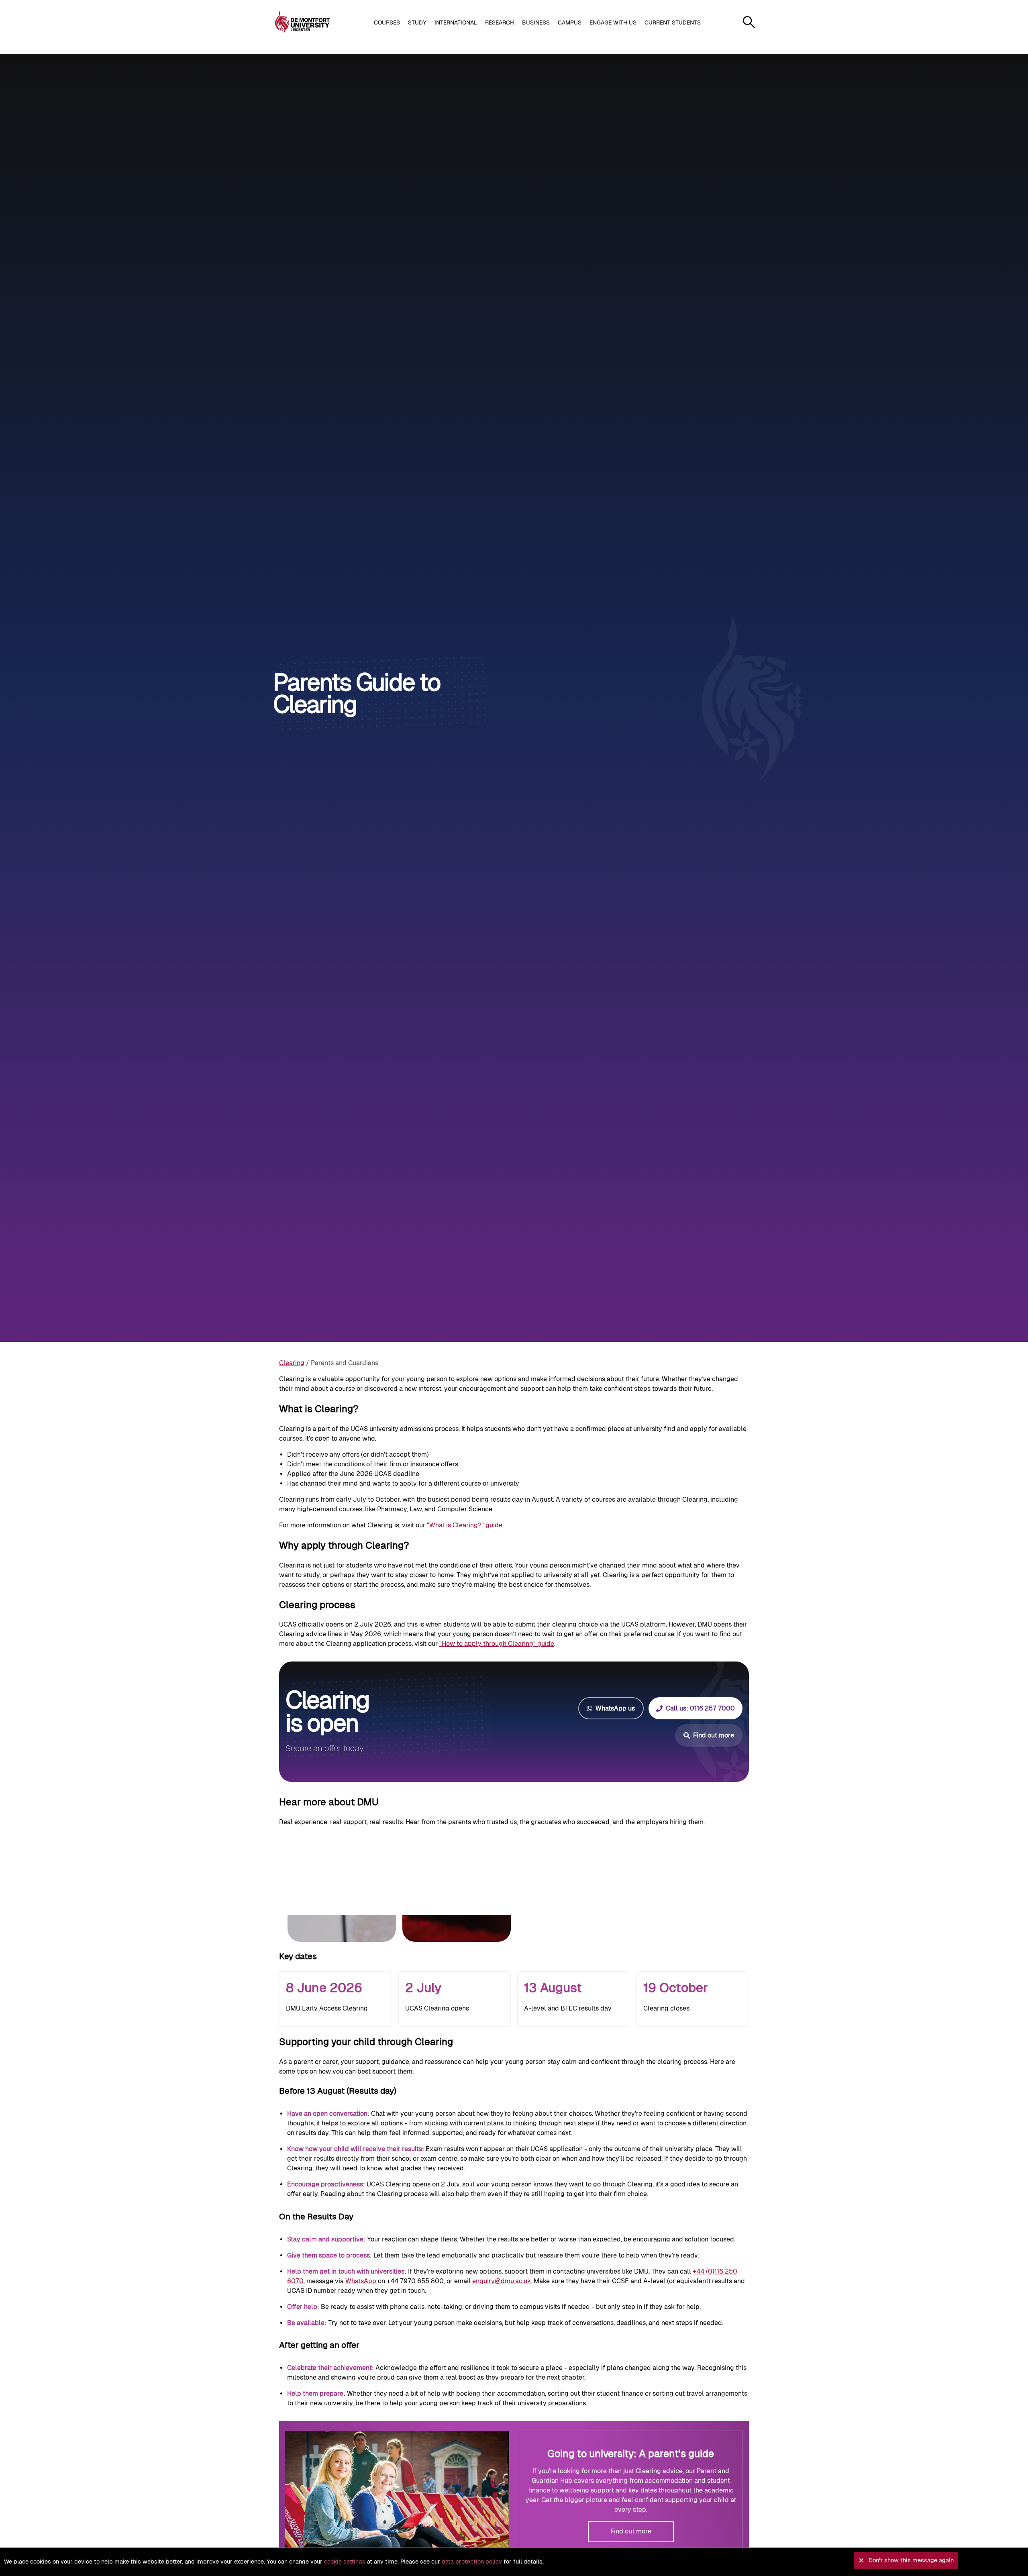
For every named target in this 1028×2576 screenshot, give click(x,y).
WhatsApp (361, 2281)
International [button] (456, 22)
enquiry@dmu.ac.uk (502, 2281)
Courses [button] (387, 22)
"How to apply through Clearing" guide (497, 1644)
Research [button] (500, 22)
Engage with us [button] (613, 22)
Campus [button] (570, 22)
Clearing (292, 1363)
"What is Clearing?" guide (465, 1525)
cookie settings (345, 2562)
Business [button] (536, 22)
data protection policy (472, 2562)
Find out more (631, 2531)
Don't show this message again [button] (911, 2560)
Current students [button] (673, 22)
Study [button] (417, 22)
